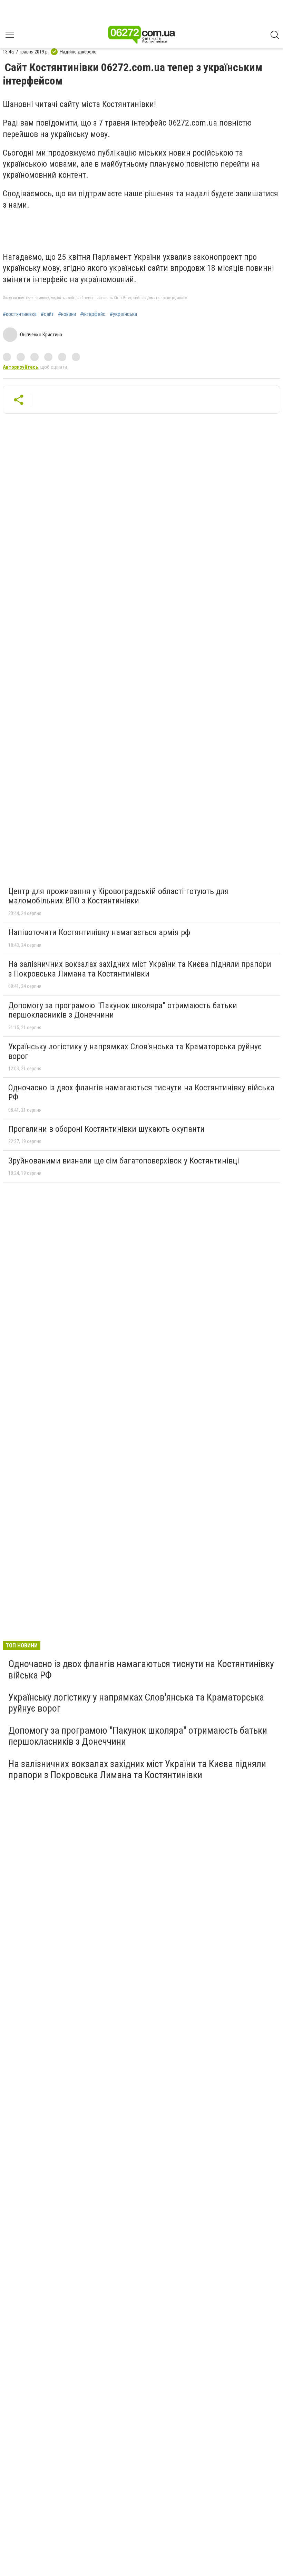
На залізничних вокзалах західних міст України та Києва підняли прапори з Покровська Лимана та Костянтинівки (140, 969)
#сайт (47, 314)
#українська (123, 314)
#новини (67, 314)
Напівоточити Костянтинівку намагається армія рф (99, 932)
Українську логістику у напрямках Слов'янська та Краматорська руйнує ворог (135, 1051)
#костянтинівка (20, 314)
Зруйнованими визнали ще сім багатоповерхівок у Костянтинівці (124, 1161)
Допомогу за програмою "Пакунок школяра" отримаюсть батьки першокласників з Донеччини (123, 1010)
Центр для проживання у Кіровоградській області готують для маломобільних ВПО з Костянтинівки (119, 896)
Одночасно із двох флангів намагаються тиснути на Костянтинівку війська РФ (141, 1092)
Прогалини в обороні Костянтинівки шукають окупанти (106, 1129)
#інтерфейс (93, 314)
